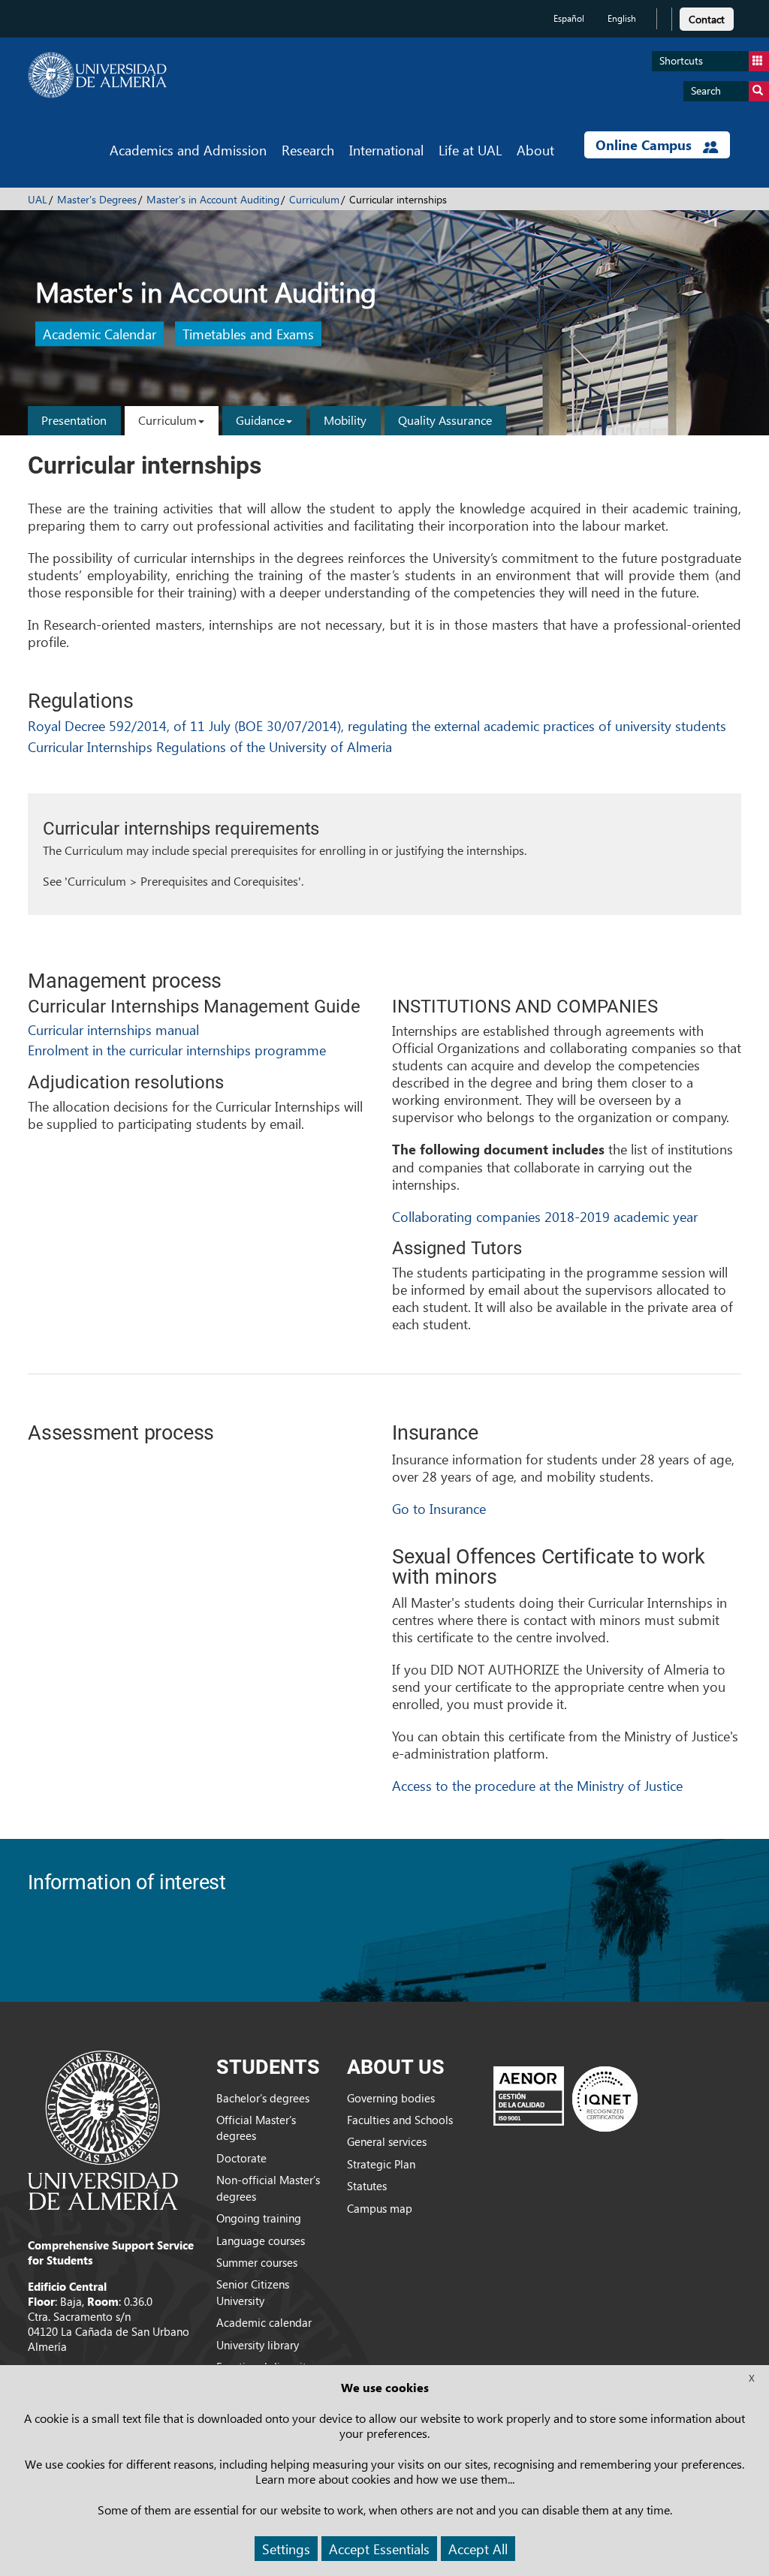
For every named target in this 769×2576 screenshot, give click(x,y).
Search (706, 90)
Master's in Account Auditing (213, 199)
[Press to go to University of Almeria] (103, 2129)
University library (258, 2345)
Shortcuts (681, 60)
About (535, 150)
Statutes (367, 2186)
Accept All (478, 2549)
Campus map (380, 2208)
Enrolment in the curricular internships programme (177, 1050)
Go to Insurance (439, 1508)
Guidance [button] (260, 420)
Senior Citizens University (253, 2292)
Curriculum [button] (167, 420)
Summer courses (257, 2262)
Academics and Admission (188, 150)
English (622, 18)
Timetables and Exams (248, 334)
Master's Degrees (97, 199)
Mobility (345, 420)
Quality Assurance (445, 420)
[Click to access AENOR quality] (565, 2099)
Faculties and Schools (400, 2120)
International (386, 150)
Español (569, 18)
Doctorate (241, 2158)
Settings (286, 2549)
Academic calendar (264, 2322)
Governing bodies (391, 2098)
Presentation (74, 420)
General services (387, 2141)
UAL (38, 199)
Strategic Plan (381, 2164)
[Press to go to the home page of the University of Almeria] (97, 75)
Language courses (261, 2240)
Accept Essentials (379, 2549)
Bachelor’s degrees (263, 2098)
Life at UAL (470, 150)
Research (308, 150)
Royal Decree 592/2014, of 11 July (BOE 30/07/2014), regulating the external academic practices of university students (377, 725)
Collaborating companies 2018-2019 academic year (545, 1216)
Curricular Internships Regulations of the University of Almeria (210, 746)
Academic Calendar (100, 334)
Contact (707, 19)
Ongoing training (259, 2218)
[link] (707, 17)
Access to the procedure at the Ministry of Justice (537, 1785)
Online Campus (645, 145)
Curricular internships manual (113, 1029)
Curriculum (314, 199)
